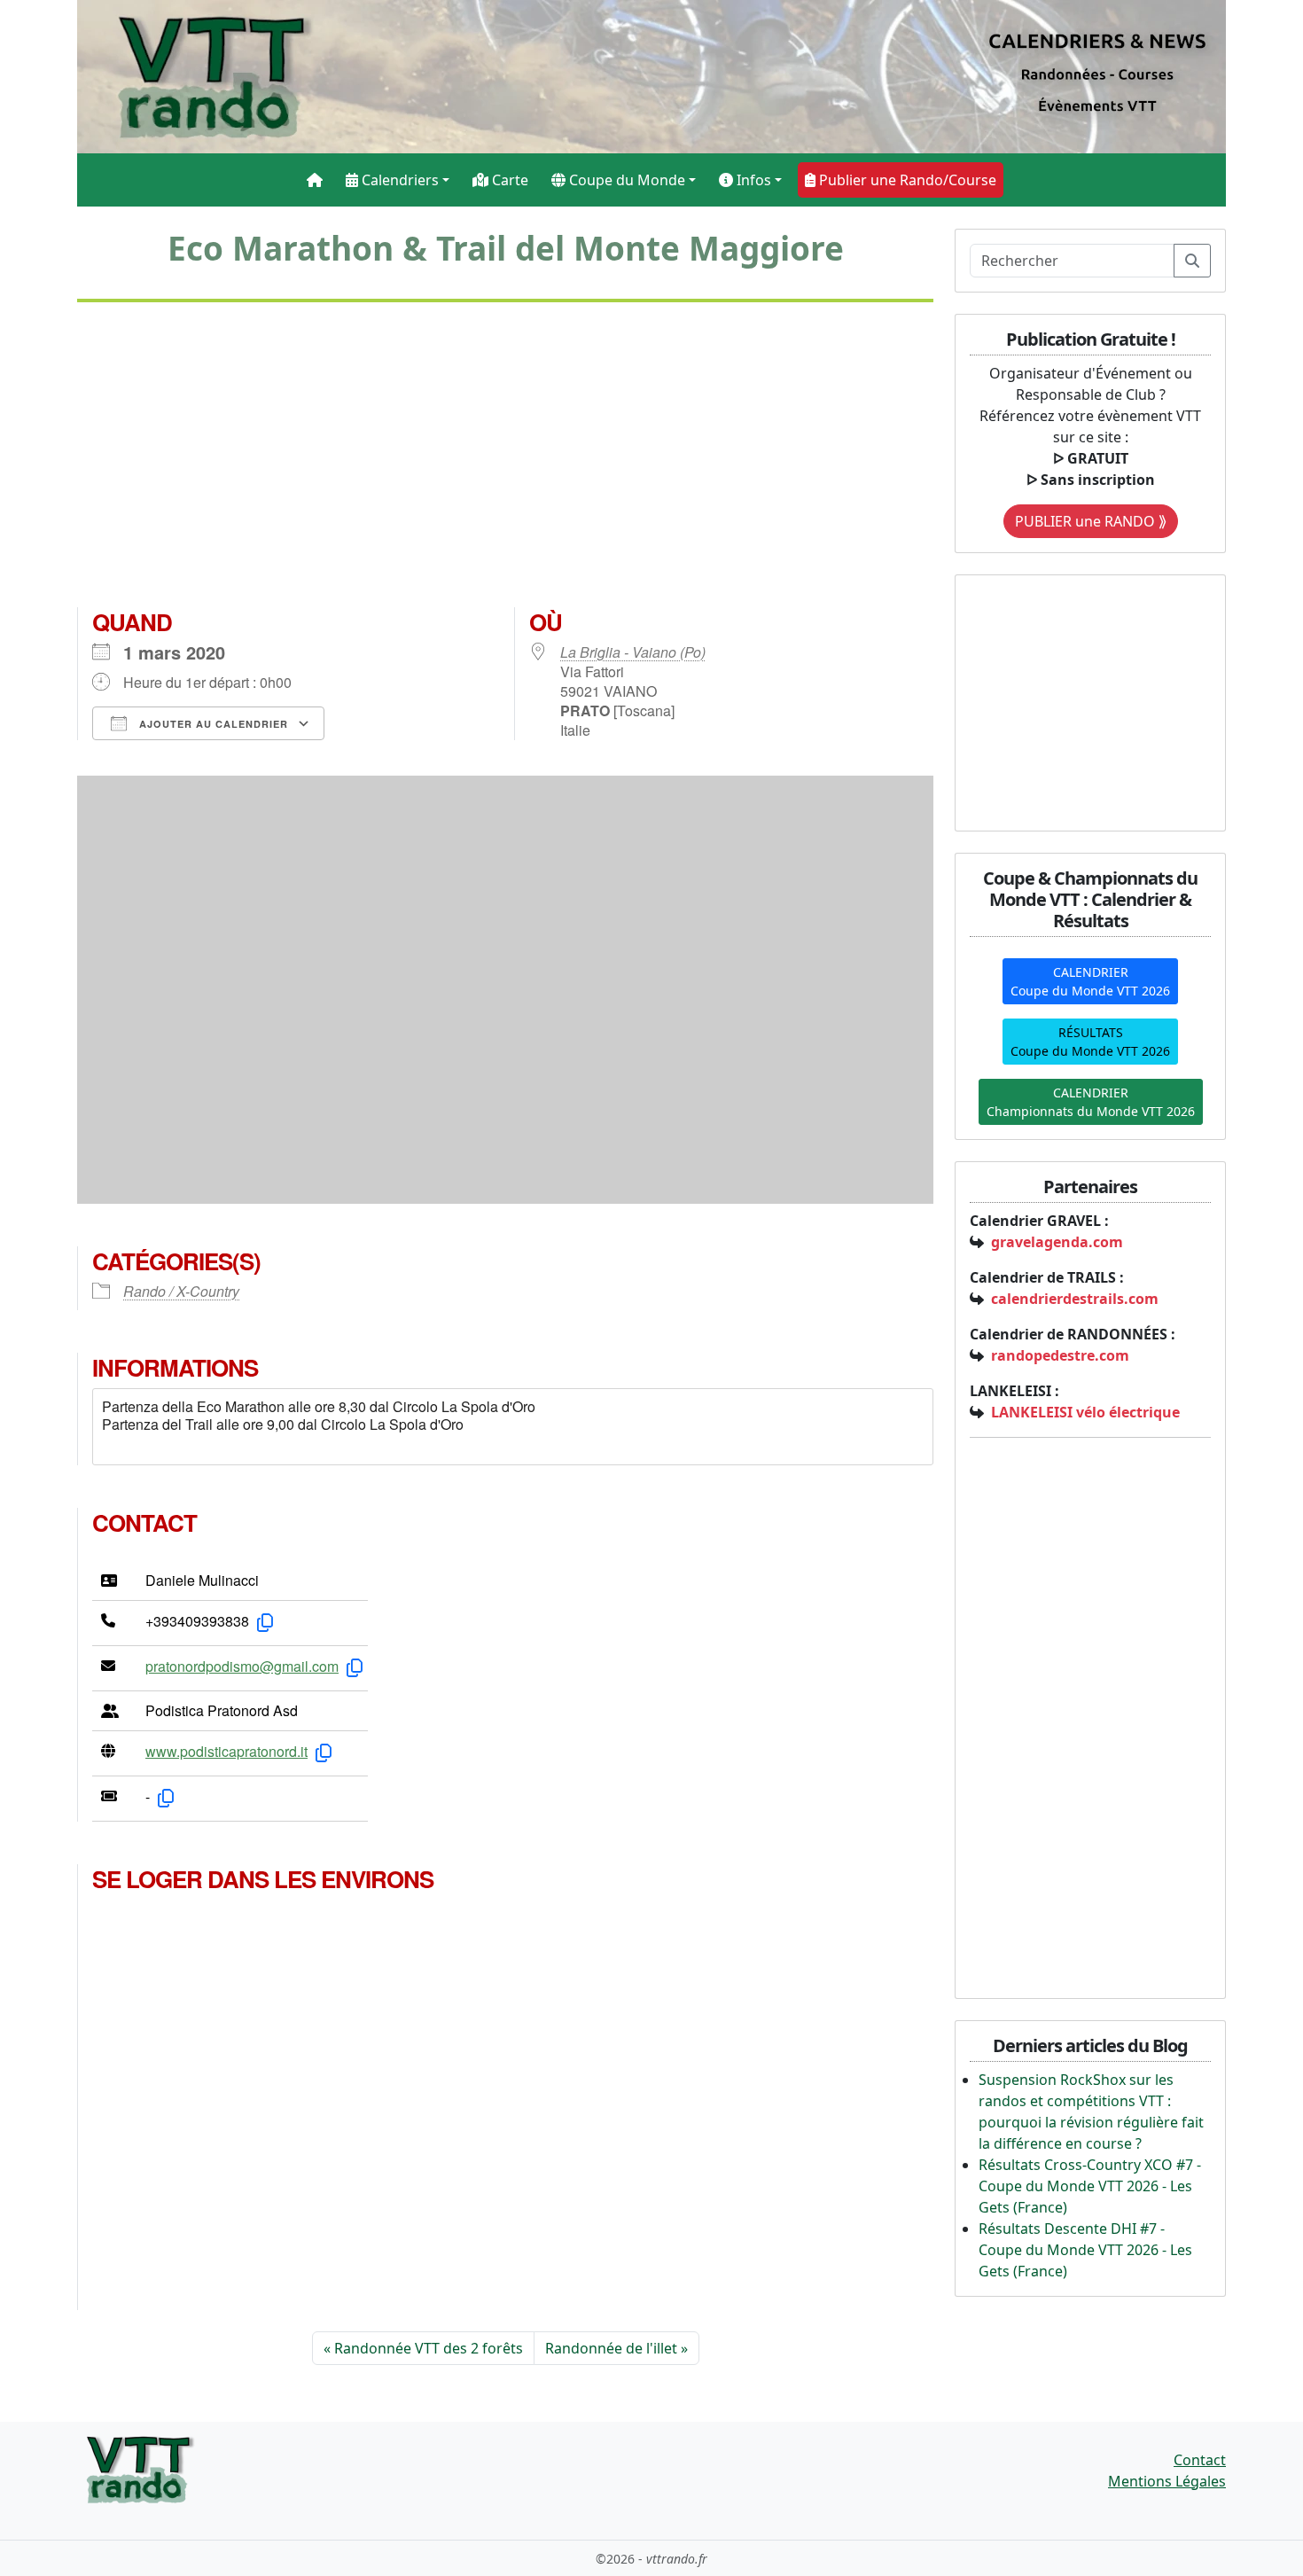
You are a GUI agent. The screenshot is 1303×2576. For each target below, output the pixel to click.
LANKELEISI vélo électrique (1085, 1412)
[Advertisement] (505, 462)
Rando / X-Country (181, 1291)
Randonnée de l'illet (611, 2348)
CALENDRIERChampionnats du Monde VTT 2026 (1091, 1102)
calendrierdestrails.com (1075, 1299)
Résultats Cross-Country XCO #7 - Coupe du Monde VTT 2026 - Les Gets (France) (1090, 2186)
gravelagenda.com (1057, 1242)
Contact (1200, 2460)
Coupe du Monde (625, 180)
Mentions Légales (1167, 2481)
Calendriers (398, 180)
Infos (752, 180)
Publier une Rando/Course (906, 180)
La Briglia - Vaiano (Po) (633, 652)
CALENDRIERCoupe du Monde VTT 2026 (1090, 981)
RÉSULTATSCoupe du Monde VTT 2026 (1090, 1042)
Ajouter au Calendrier (212, 724)
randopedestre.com (1060, 1355)
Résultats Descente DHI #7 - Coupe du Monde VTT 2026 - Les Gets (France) (1085, 2250)
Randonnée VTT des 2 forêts (429, 2348)
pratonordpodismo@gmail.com (242, 1666)
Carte (508, 180)
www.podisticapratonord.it (226, 1751)
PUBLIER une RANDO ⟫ (1091, 521)
